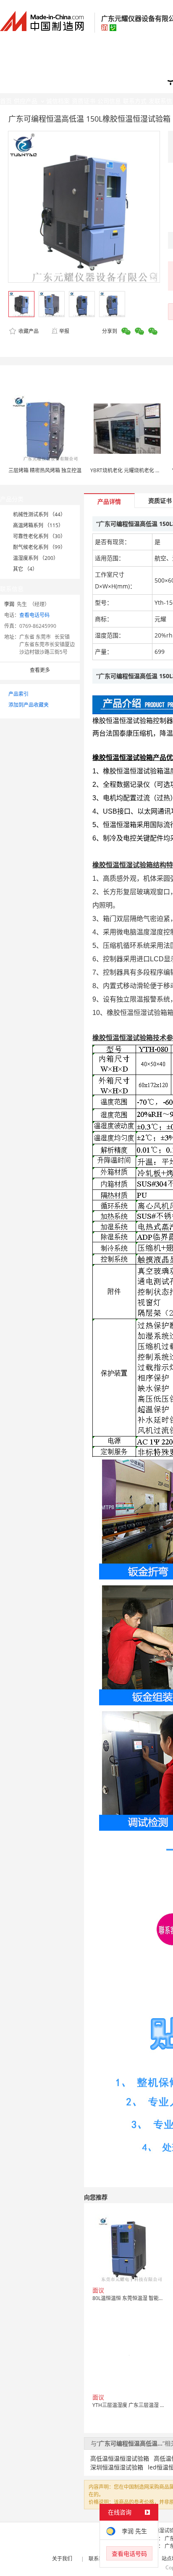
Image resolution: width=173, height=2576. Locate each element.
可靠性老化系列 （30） (39, 536)
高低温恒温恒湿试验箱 (120, 2458)
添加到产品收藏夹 (29, 705)
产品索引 (18, 694)
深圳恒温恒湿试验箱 (117, 2467)
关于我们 (62, 2559)
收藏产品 (28, 331)
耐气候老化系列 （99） (39, 547)
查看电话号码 (34, 615)
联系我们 (99, 2559)
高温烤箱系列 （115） (38, 525)
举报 (64, 331)
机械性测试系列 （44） (39, 514)
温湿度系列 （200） (36, 558)
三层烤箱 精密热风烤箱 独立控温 (45, 470)
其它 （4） (25, 569)
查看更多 (40, 670)
